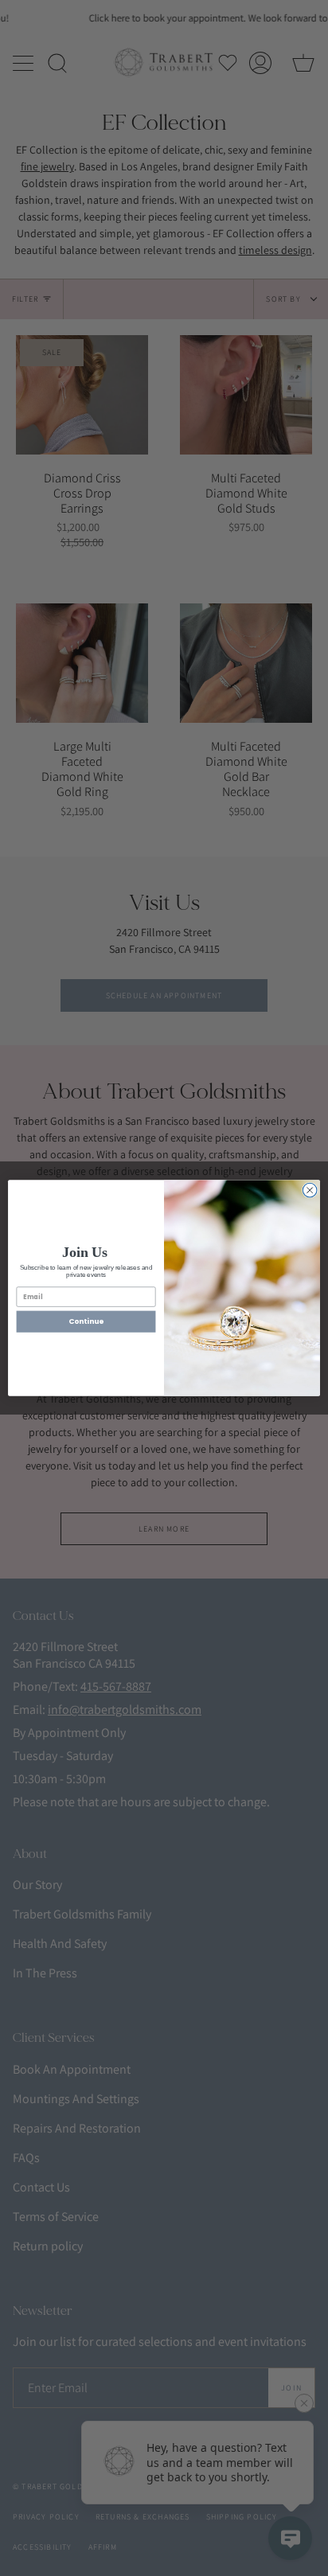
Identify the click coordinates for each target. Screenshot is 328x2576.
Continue (86, 1322)
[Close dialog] (310, 1190)
